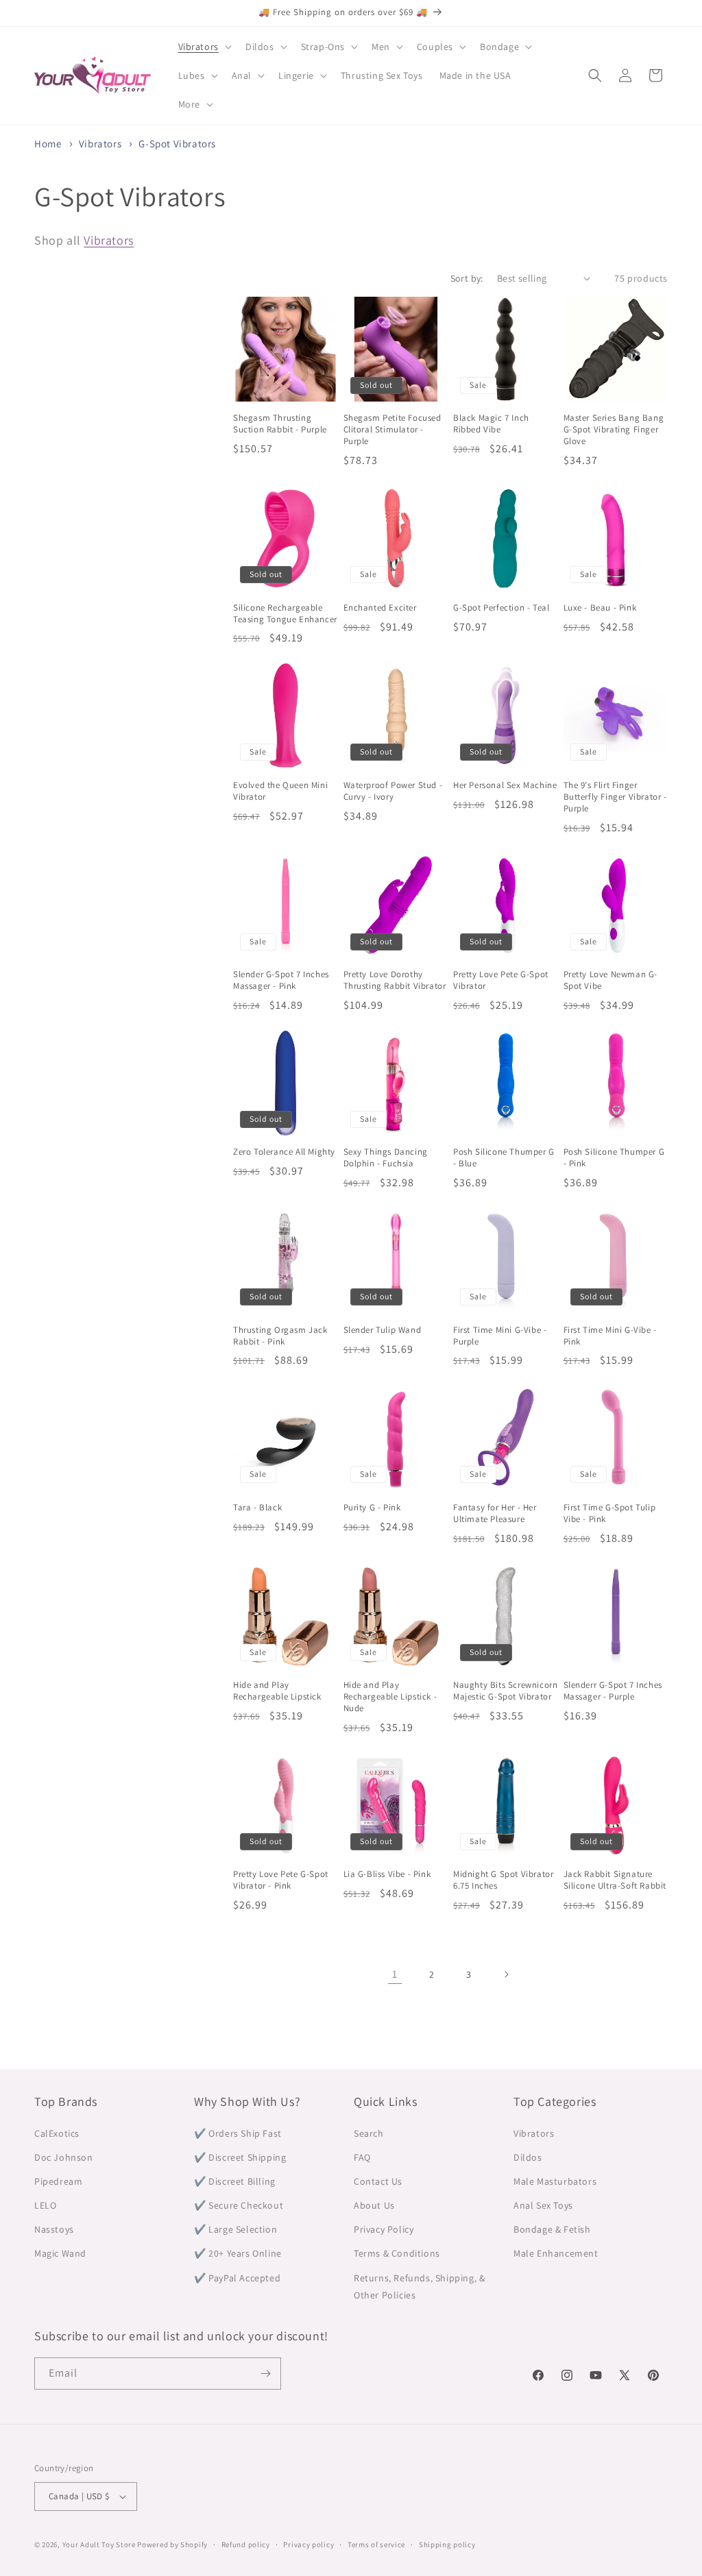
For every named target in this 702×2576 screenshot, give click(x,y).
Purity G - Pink (372, 1508)
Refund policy (246, 2544)
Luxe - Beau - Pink (600, 608)
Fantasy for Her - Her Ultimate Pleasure (495, 1513)
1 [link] (395, 1974)
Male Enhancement (556, 2253)
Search (369, 2133)
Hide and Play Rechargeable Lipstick (277, 1691)
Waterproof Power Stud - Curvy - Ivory (393, 791)
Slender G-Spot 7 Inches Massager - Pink (281, 980)
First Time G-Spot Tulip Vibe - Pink (610, 1513)
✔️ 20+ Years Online (238, 2253)
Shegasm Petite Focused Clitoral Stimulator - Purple (392, 430)
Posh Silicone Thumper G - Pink (614, 1158)
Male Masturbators (555, 2181)
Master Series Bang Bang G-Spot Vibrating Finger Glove (614, 430)
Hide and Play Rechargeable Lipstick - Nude (390, 1697)
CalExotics (57, 2133)
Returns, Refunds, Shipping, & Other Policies (419, 2286)
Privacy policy (308, 2544)
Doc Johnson (64, 2157)
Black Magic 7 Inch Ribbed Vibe (491, 424)
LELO (45, 2205)
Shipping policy (447, 2544)
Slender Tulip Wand (383, 1330)
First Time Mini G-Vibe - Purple (500, 1336)
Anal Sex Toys (543, 2205)
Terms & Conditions (397, 2253)
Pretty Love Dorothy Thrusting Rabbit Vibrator (395, 980)
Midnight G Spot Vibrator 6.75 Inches (503, 1880)
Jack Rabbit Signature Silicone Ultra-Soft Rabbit (615, 1880)
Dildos (528, 2157)
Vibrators (101, 144)
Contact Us (378, 2181)
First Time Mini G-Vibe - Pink (610, 1336)
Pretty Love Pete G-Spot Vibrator (501, 980)
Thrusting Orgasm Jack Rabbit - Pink (280, 1336)
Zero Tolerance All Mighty (284, 1152)
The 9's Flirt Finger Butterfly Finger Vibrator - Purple (615, 797)
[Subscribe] (265, 2373)
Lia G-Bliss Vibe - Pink (387, 1874)
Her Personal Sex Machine (505, 785)
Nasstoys (54, 2229)
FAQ (362, 2157)
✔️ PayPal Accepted (237, 2278)
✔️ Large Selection (235, 2229)
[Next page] (506, 1974)
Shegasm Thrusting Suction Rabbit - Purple (280, 424)
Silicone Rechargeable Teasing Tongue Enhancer (285, 614)
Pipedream (58, 2181)
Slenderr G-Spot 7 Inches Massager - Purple (613, 1691)
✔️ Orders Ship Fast (238, 2133)
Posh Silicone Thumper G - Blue (504, 1158)
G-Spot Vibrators (177, 144)
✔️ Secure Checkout (239, 2205)
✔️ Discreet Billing (235, 2181)
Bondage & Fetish (552, 2229)
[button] (204, 47)
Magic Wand (60, 2253)
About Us (374, 2205)
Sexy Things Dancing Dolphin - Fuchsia (386, 1158)
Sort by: (467, 278)
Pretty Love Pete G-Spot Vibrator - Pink (281, 1880)
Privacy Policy (384, 2229)
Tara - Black (257, 1508)
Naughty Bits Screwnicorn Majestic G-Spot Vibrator (505, 1691)
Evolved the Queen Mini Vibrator (280, 791)
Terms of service (376, 2544)
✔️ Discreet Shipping (240, 2157)
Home (48, 144)
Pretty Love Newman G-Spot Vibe (611, 980)
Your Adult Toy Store (99, 2544)
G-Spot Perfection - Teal (501, 608)
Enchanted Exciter (380, 608)
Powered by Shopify (172, 2544)
